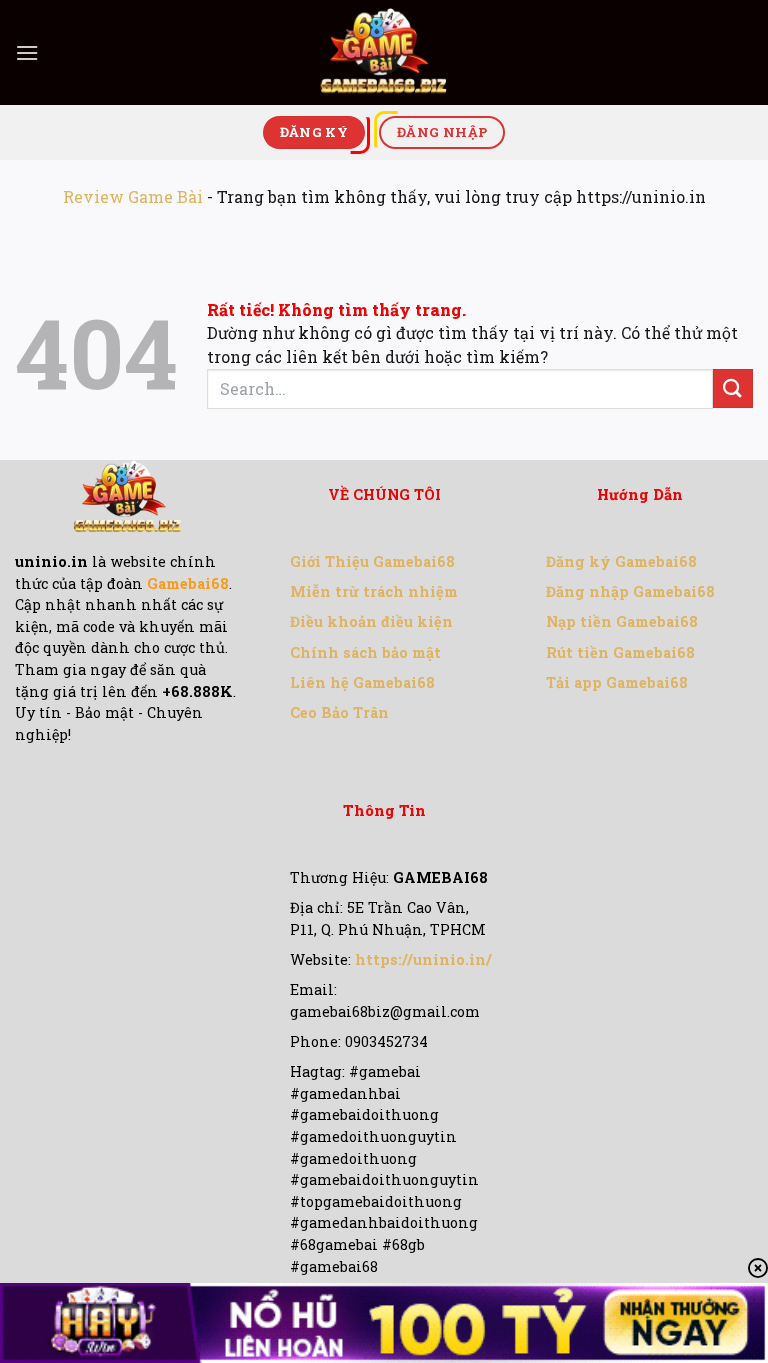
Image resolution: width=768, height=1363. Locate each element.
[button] (27, 52)
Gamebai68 (188, 583)
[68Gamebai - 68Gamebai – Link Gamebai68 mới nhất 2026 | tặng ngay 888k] (384, 52)
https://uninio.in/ (423, 959)
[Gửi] (733, 388)
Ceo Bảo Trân (339, 712)
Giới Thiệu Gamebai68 (372, 561)
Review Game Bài (133, 196)
